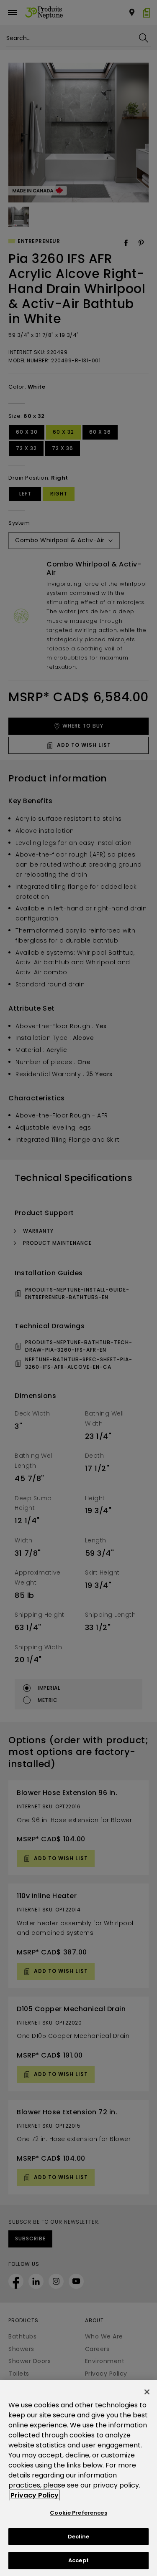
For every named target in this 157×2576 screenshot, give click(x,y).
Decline (79, 2537)
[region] (78, 2478)
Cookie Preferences (78, 2513)
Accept (78, 2560)
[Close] (147, 2392)
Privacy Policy (35, 2495)
